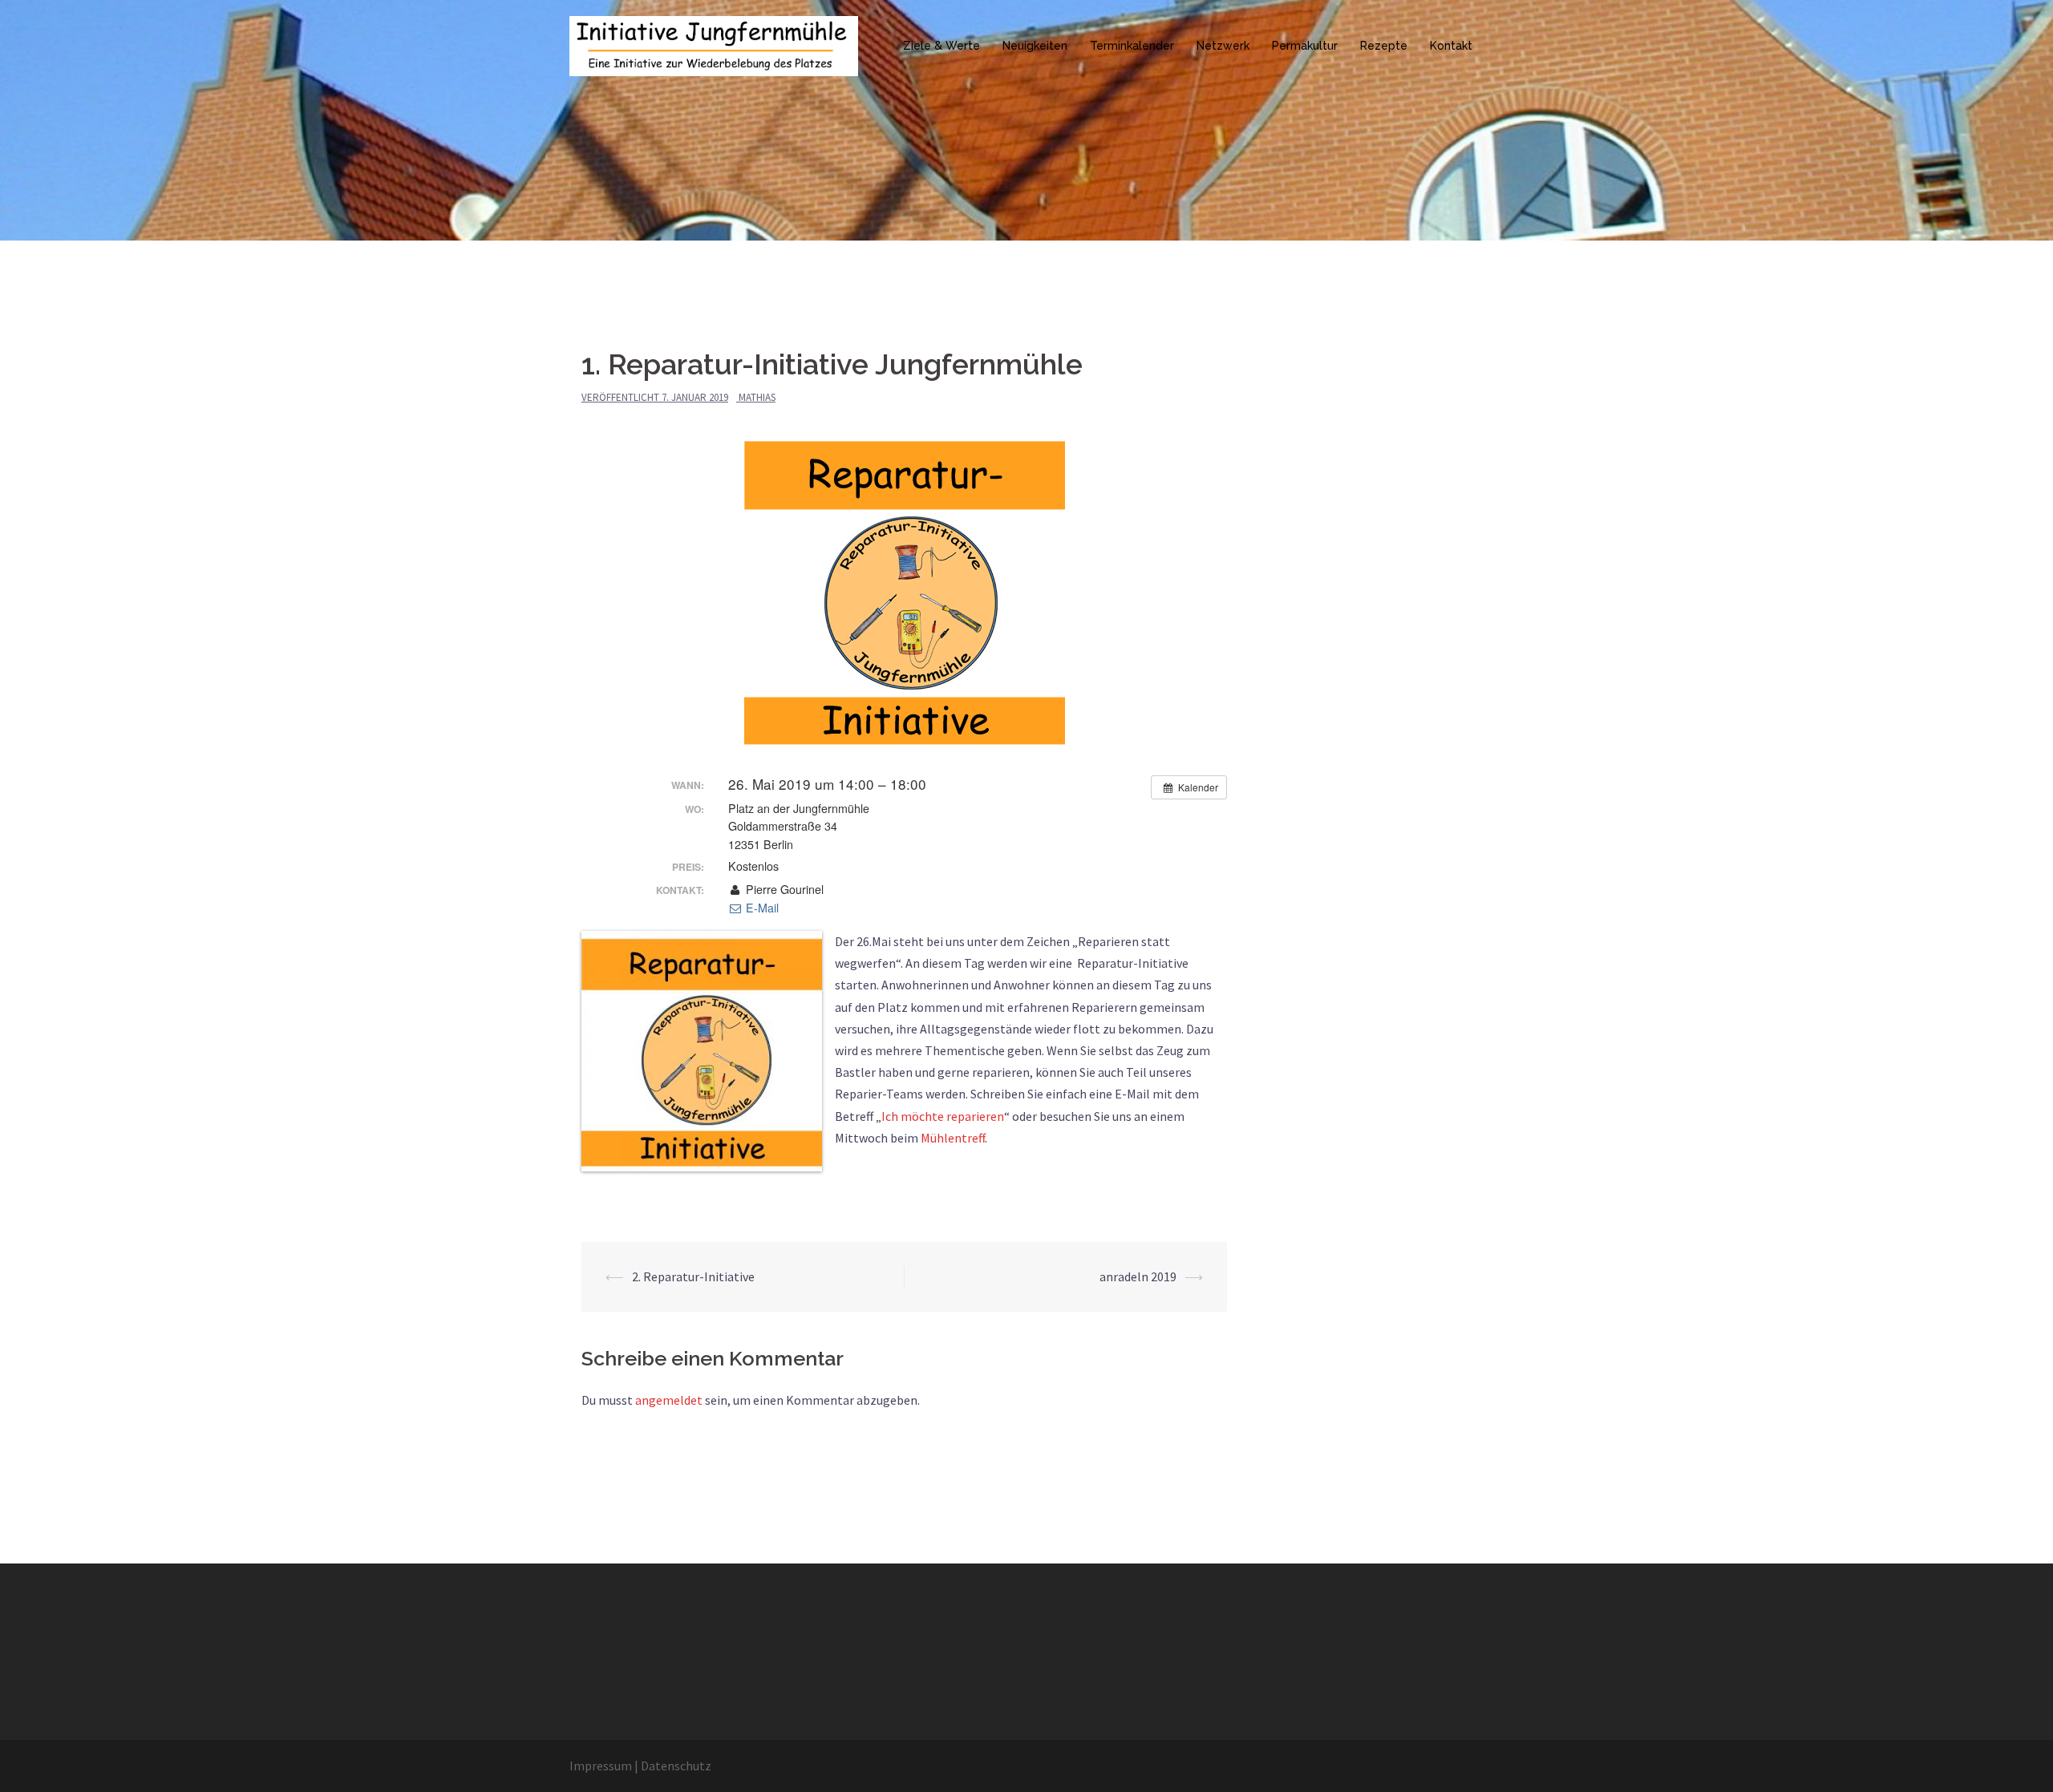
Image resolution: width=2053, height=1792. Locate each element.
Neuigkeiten (1035, 46)
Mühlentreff (953, 1138)
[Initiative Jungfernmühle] (714, 44)
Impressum (601, 1766)
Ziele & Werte (941, 46)
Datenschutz (676, 1766)
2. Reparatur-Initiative (693, 1276)
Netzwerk (1223, 46)
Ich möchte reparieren (943, 1116)
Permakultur (1305, 46)
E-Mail (761, 908)
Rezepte (1384, 46)
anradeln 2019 (1138, 1276)
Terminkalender (1132, 46)
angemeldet (669, 1400)
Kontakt (1451, 46)
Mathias (757, 397)
